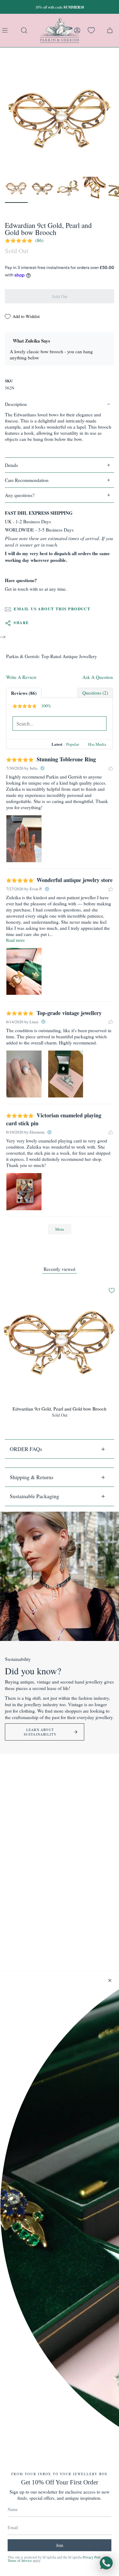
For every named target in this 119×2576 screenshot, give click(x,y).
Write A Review (21, 677)
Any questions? (20, 495)
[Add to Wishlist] (112, 1290)
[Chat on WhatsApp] (106, 2563)
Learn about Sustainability (40, 1732)
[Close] (110, 1980)
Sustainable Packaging (34, 1496)
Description (16, 404)
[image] (24, 839)
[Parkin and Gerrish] (60, 30)
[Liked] (111, 768)
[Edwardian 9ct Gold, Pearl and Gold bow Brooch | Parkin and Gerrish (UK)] (16, 188)
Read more (15, 940)
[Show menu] (6, 30)
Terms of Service (20, 2561)
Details (11, 465)
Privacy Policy (93, 2557)
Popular (73, 744)
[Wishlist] (91, 30)
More (60, 1229)
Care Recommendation (27, 480)
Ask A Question (98, 677)
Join (60, 2545)
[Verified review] (42, 768)
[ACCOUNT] (77, 30)
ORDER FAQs (26, 1449)
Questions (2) (95, 693)
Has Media (97, 744)
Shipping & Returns (32, 1477)
